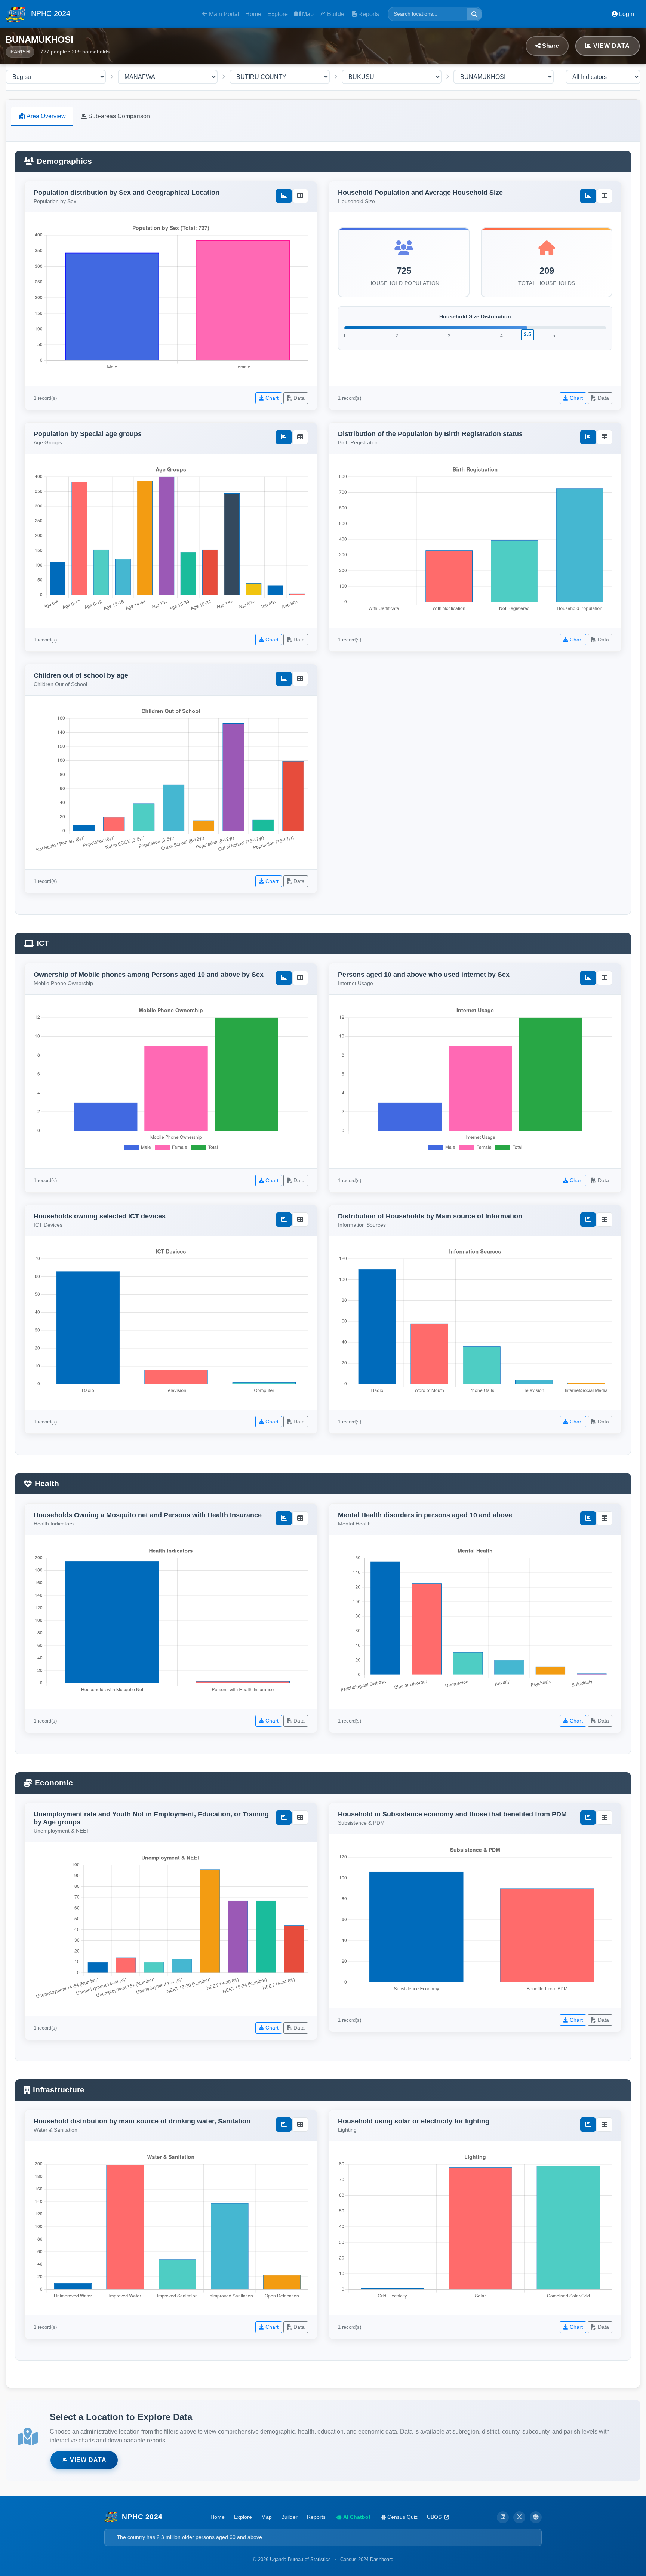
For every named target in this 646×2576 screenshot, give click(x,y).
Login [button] (626, 14)
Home (253, 14)
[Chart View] (284, 196)
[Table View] (300, 196)
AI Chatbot (356, 2517)
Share (550, 46)
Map (307, 14)
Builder (336, 14)
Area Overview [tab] (46, 116)
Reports (368, 14)
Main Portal (223, 14)
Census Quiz (402, 2517)
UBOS (435, 2517)
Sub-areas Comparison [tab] (118, 116)
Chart (271, 398)
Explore (278, 14)
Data (298, 398)
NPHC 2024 (50, 13)
